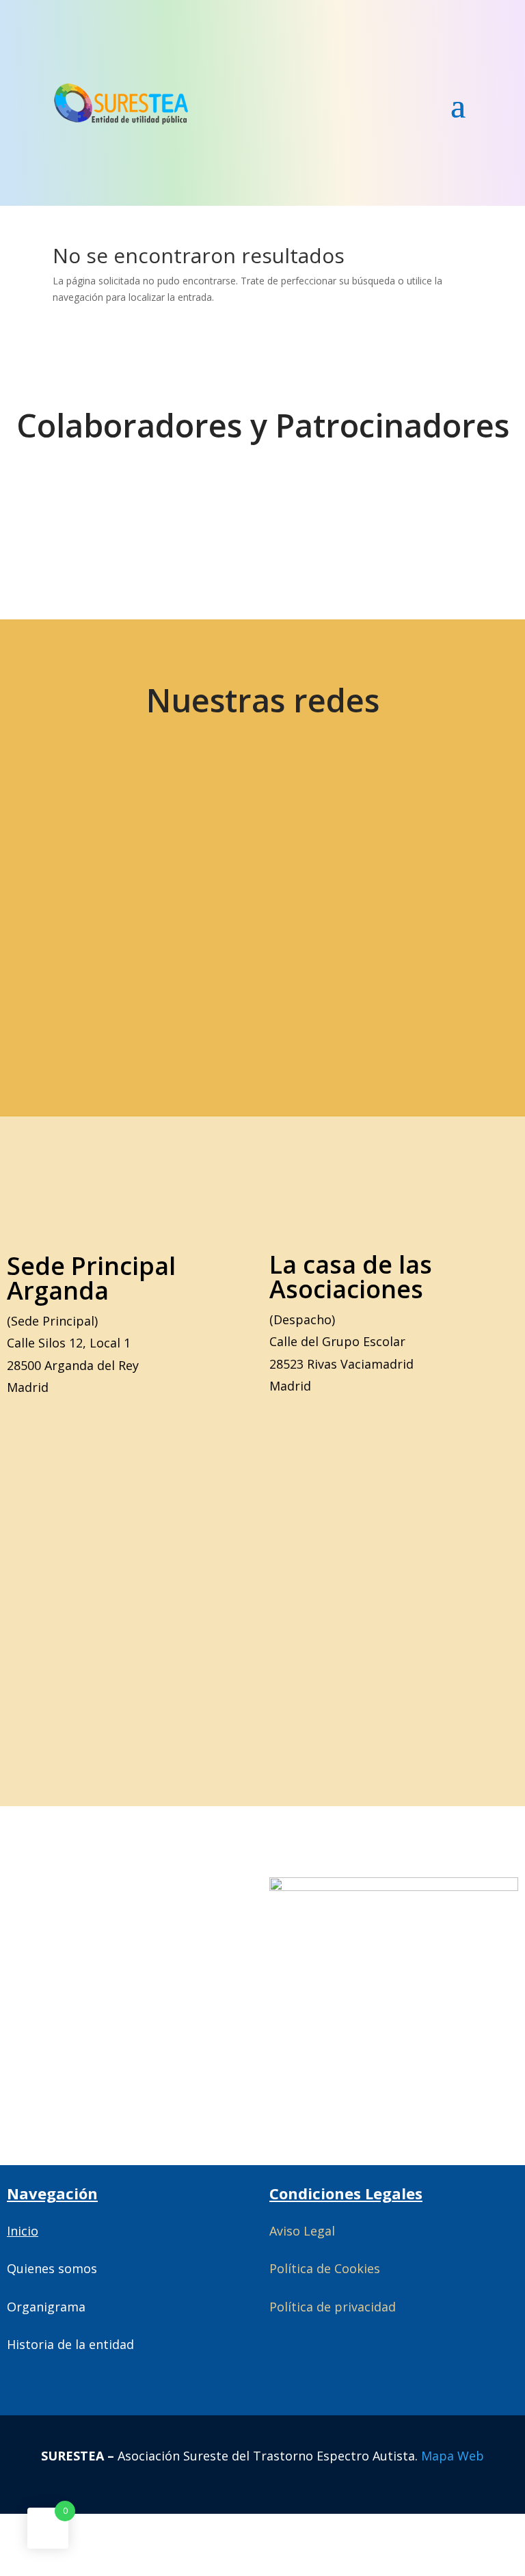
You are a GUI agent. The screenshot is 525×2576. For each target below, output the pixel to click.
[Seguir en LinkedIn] (407, 850)
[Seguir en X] (118, 850)
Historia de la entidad (70, 2344)
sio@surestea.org (339, 978)
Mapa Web (453, 2456)
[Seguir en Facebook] (215, 850)
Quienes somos (52, 2268)
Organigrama (46, 2307)
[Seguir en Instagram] (311, 850)
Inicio (23, 2231)
